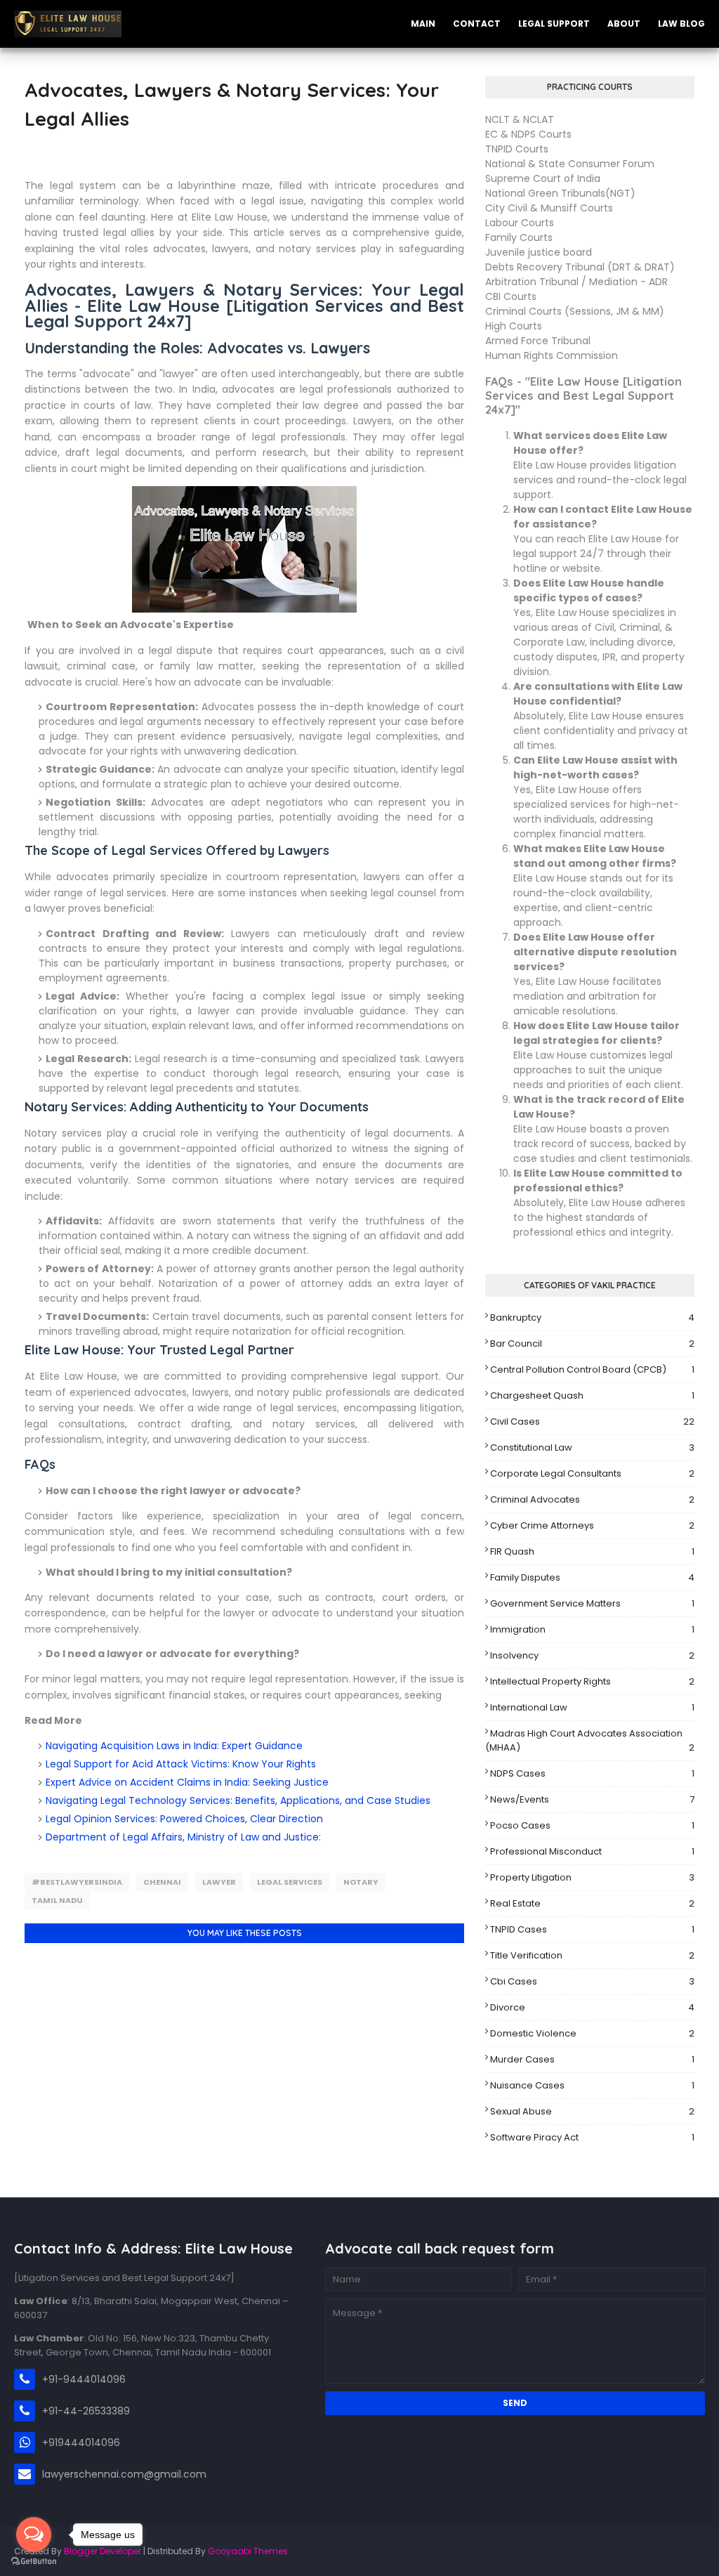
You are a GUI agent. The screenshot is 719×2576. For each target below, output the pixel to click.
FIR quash (592, 1551)
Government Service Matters (592, 1603)
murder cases (592, 2059)
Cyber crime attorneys (592, 1525)
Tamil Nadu (57, 1900)
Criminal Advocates (592, 1499)
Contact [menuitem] (477, 24)
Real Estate (592, 1903)
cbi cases (592, 1981)
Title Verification (592, 1955)
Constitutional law (592, 1447)
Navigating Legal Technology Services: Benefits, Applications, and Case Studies (238, 1800)
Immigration (592, 1629)
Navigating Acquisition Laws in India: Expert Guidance (174, 1746)
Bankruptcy (592, 1318)
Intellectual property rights (592, 1681)
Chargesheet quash (592, 1395)
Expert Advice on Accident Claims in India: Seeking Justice (187, 1782)
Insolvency (592, 1655)
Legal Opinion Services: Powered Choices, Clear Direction (184, 1819)
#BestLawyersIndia (77, 1882)
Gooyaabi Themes (248, 2551)
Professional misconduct (592, 1851)
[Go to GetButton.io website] (34, 2562)
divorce (592, 2007)
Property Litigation (592, 1877)
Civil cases (592, 1421)
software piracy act (592, 2137)
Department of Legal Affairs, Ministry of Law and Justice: (183, 1837)
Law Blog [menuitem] (681, 24)
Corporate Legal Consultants (592, 1473)
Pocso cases (592, 1825)
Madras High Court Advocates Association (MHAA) (590, 1740)
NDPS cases (592, 1773)
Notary (361, 1882)
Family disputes (592, 1577)
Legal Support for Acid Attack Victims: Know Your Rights (181, 1764)
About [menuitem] (624, 24)
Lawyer (219, 1882)
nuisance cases (592, 2085)
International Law (592, 1707)
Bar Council (592, 1343)
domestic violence (592, 2033)
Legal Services (290, 1882)
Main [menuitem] (423, 24)
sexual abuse (592, 2111)
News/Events (592, 1799)
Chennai (162, 1882)
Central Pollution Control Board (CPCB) (592, 1369)
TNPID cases (592, 1929)
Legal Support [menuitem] (554, 24)
